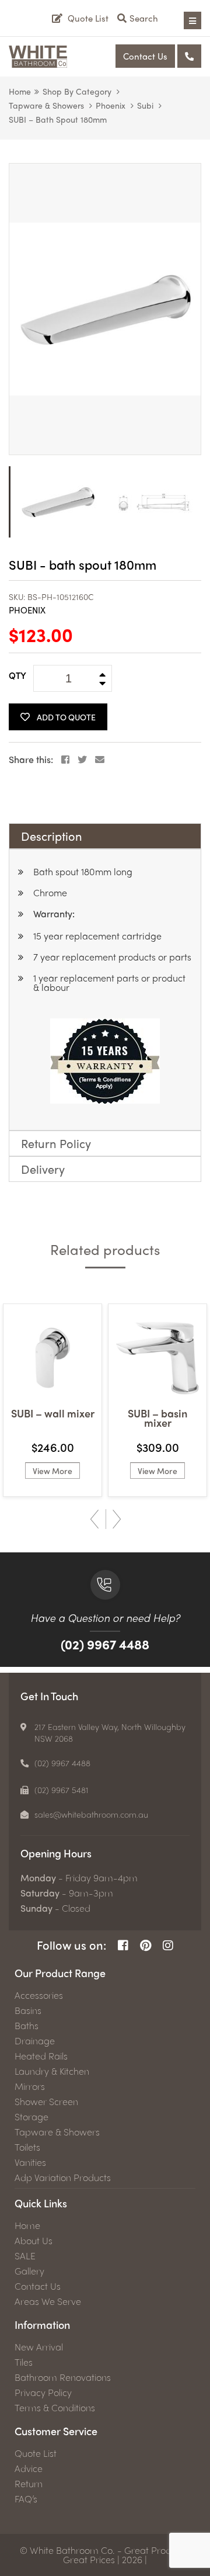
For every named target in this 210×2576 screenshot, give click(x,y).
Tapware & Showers (46, 105)
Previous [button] (94, 1519)
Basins (28, 2010)
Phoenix (111, 105)
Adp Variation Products (63, 2178)
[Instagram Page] (168, 1945)
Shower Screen (46, 2102)
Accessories (39, 1995)
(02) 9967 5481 (62, 1790)
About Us (34, 2241)
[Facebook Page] (123, 1945)
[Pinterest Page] (146, 1945)
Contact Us (145, 56)
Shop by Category (77, 91)
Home (20, 91)
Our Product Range (60, 1973)
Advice (29, 2468)
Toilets (27, 2147)
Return (29, 2484)
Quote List (36, 2453)
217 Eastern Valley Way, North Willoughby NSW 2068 (110, 1732)
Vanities (30, 2162)
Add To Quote (66, 717)
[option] (105, 309)
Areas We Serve (48, 2301)
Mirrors (30, 2086)
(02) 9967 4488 (105, 1644)
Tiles (24, 2362)
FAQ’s (26, 2499)
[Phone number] (189, 56)
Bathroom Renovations (63, 2377)
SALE (25, 2256)
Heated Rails (41, 2056)
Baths (27, 2026)
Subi (145, 105)
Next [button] (117, 1519)
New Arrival (39, 2347)
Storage (32, 2117)
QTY (17, 675)
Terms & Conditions (55, 2408)
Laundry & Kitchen (52, 2071)
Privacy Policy (43, 2393)
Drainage (35, 2041)
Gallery (29, 2271)
